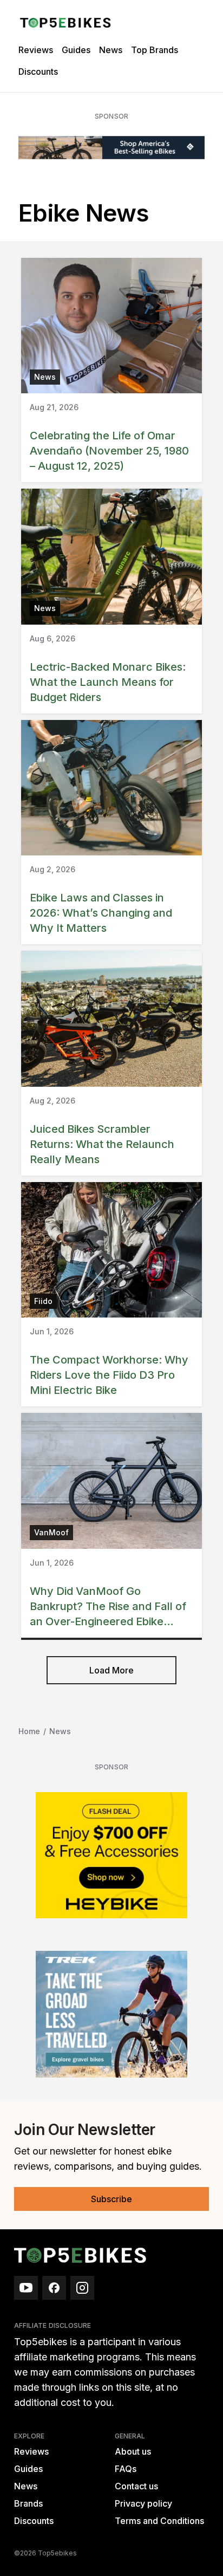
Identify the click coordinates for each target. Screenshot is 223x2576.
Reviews (36, 50)
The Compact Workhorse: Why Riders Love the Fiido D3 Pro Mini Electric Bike (109, 1375)
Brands (28, 2503)
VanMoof (51, 1532)
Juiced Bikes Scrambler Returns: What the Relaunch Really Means (102, 1144)
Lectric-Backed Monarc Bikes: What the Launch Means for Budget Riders (108, 682)
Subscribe (111, 2199)
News (111, 50)
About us (133, 2451)
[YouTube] (26, 2288)
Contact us (136, 2486)
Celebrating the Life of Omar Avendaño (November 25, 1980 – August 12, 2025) (109, 451)
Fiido (43, 1301)
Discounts (38, 72)
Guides (76, 50)
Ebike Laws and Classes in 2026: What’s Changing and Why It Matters (101, 913)
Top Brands (155, 50)
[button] (111, 1670)
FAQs (126, 2469)
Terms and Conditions (159, 2521)
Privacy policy (143, 2503)
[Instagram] (82, 2288)
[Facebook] (54, 2288)
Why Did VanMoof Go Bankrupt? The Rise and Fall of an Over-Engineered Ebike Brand (108, 1614)
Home (29, 1731)
